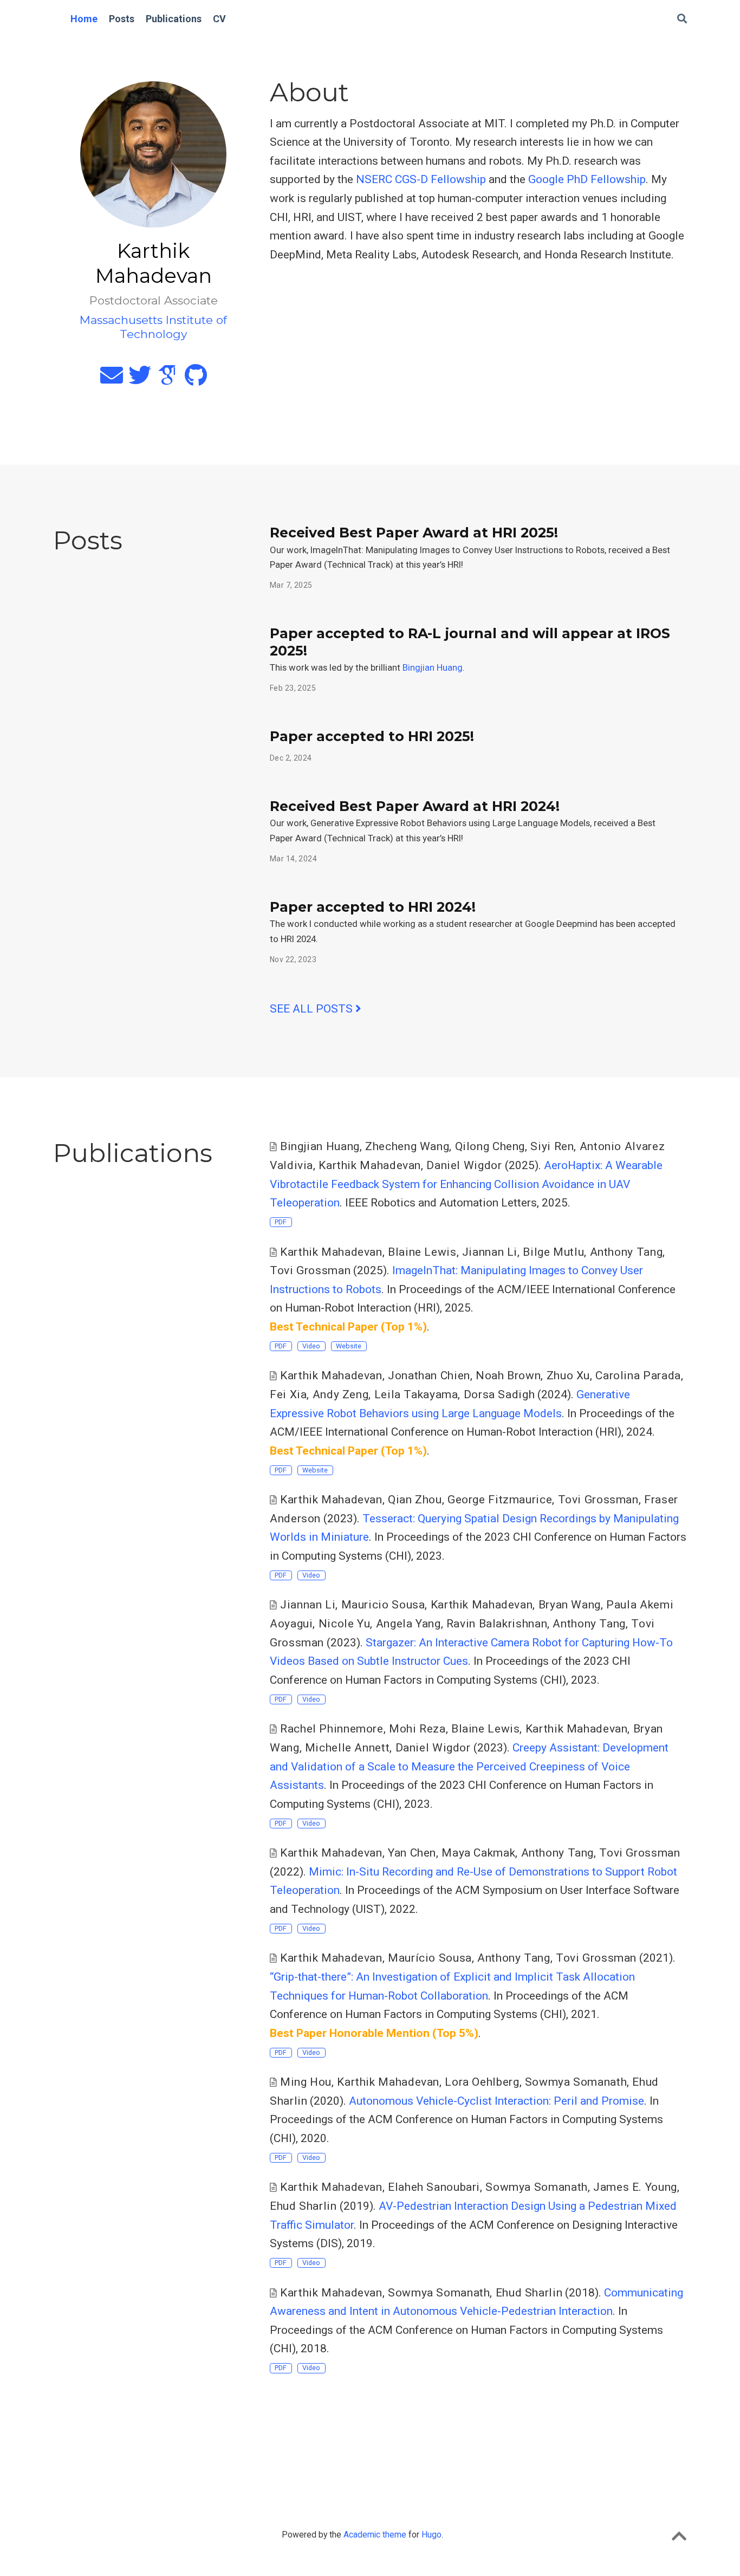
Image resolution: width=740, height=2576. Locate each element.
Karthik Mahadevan (388, 2082)
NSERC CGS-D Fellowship (421, 179)
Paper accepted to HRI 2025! (372, 736)
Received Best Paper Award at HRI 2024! (415, 806)
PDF (281, 1222)
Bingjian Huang (433, 667)
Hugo (431, 2535)
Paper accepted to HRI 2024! (373, 907)
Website (349, 1346)
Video (311, 1346)
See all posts (313, 1009)
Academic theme (375, 2535)
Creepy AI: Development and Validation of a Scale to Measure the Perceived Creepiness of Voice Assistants (469, 1766)
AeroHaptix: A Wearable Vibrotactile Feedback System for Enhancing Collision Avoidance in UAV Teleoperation (466, 1184)
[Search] (682, 19)
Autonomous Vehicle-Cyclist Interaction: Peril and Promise (496, 2101)
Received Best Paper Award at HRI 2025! (414, 533)
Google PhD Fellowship (587, 179)
